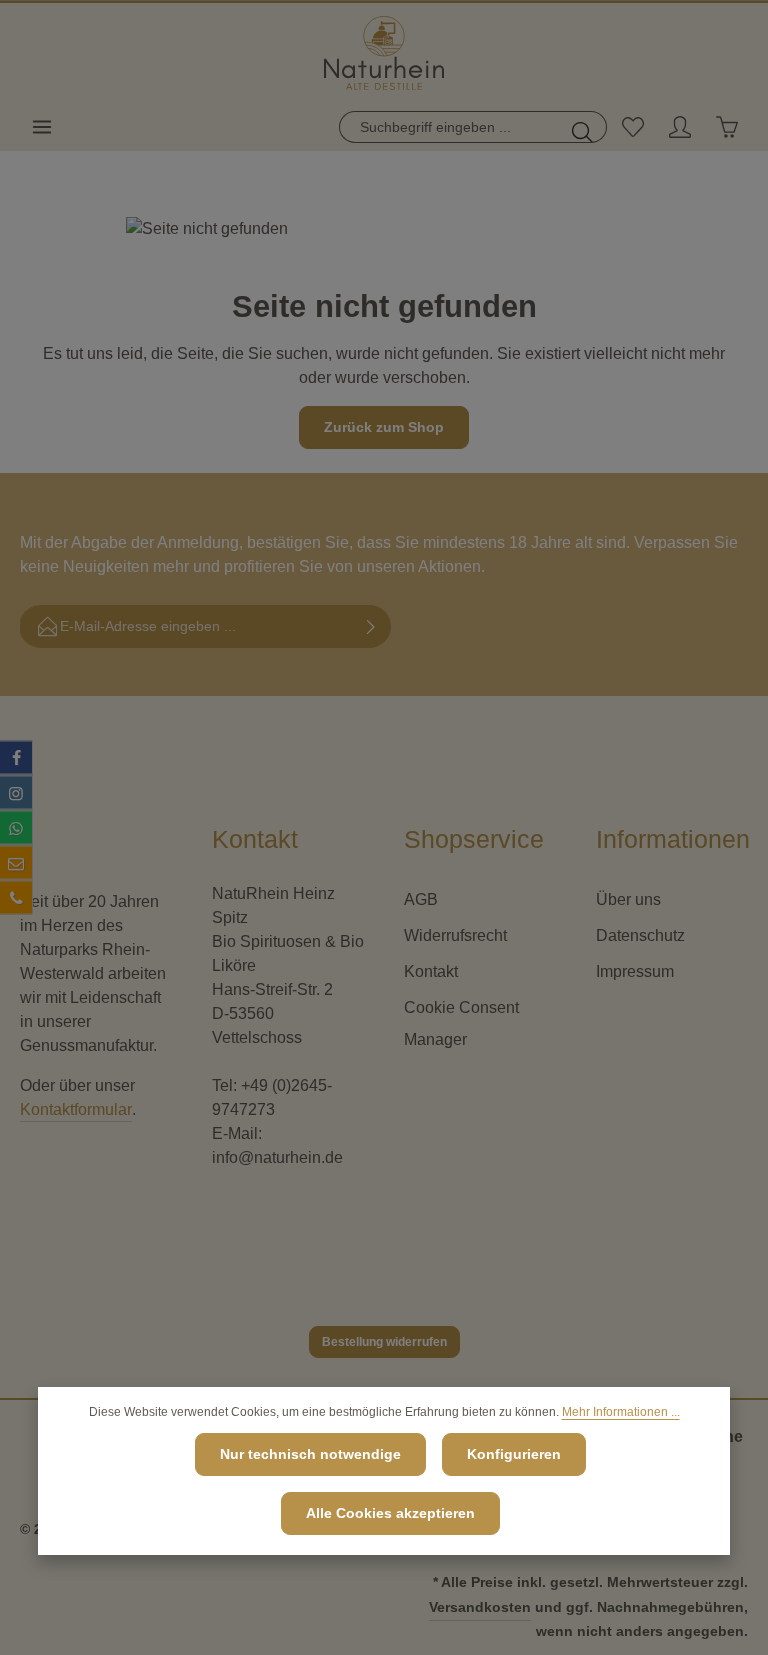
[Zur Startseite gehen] (383, 53)
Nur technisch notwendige (310, 1454)
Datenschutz (640, 935)
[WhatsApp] (16, 827)
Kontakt (431, 971)
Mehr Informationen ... (621, 1412)
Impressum (635, 971)
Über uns (628, 899)
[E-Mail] (16, 862)
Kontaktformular (76, 1109)
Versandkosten (480, 1607)
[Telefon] (16, 897)
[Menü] (41, 127)
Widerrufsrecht (455, 935)
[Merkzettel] (632, 127)
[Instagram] (16, 792)
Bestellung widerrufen (384, 1342)
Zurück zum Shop (384, 427)
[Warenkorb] (726, 127)
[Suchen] (583, 127)
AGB (421, 899)
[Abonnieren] (371, 626)
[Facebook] (16, 757)
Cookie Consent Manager (461, 1023)
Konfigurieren (514, 1454)
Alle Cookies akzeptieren (390, 1513)
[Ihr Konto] (679, 127)
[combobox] (450, 127)
